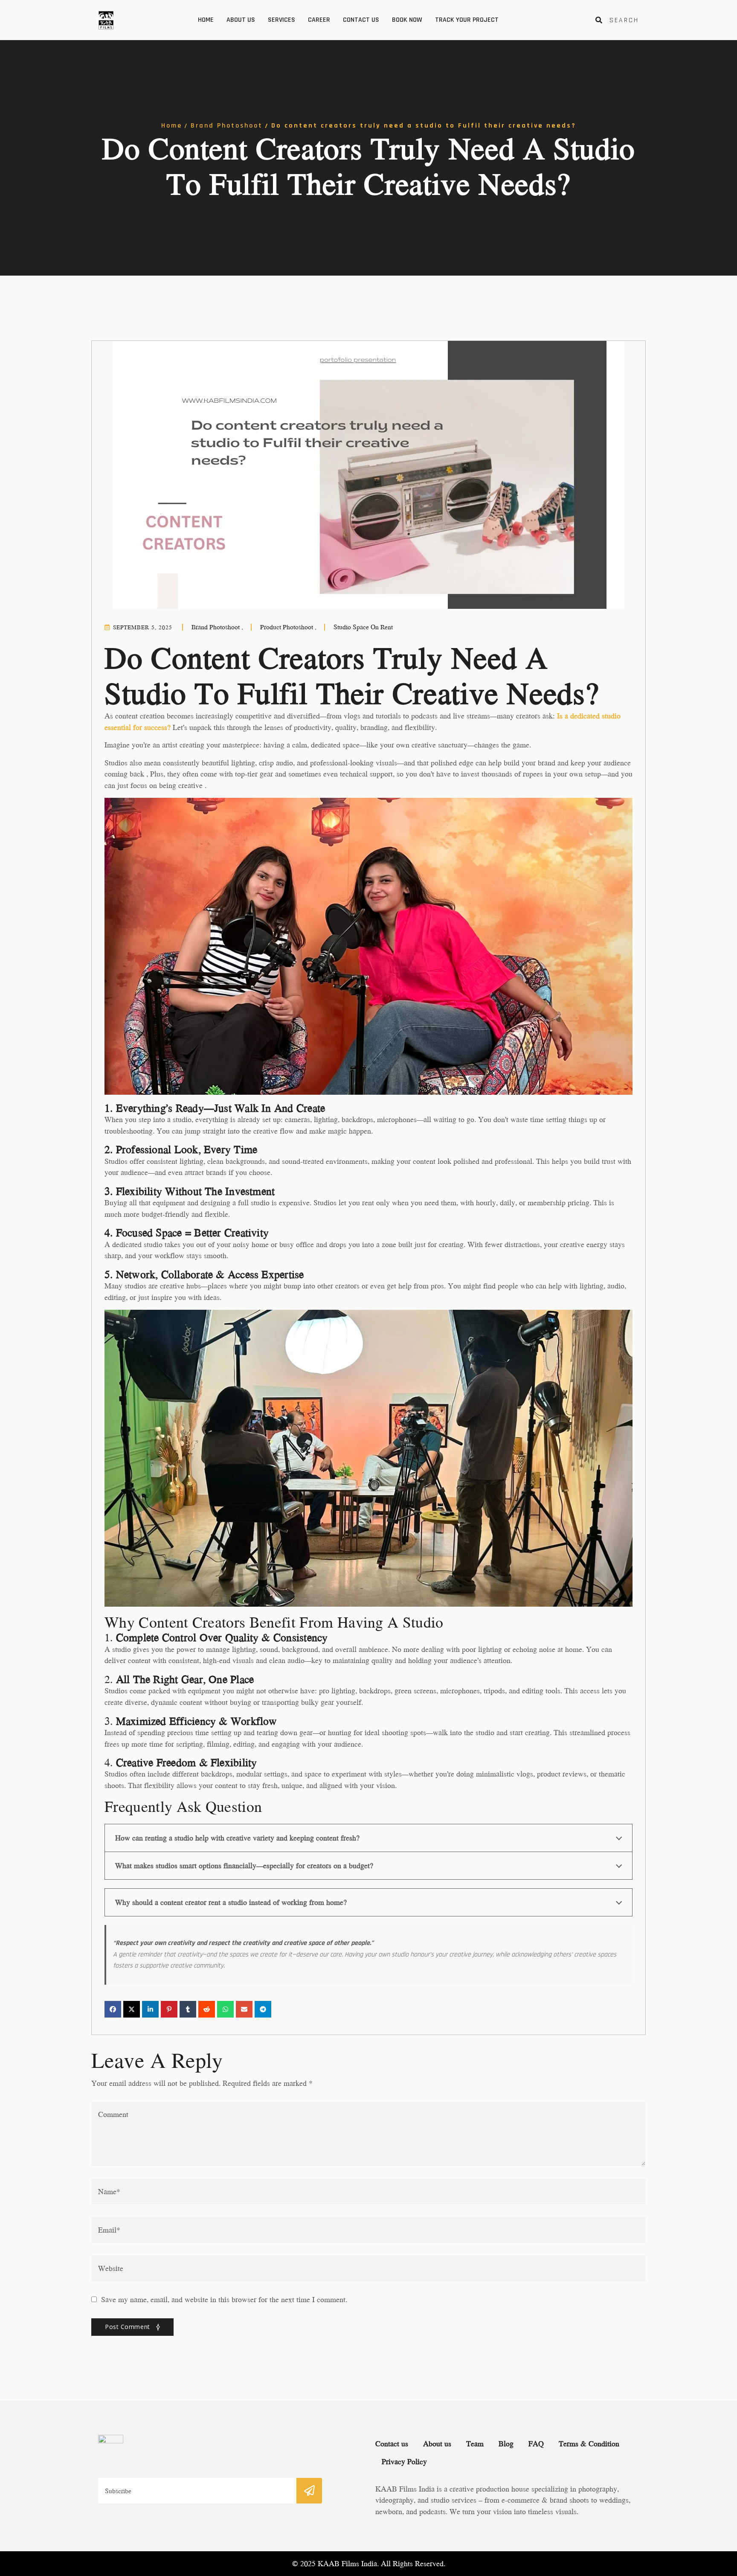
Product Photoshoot (288, 627)
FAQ (536, 2444)
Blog (506, 2444)
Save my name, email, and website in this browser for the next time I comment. (224, 2300)
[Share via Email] (244, 2009)
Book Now (407, 20)
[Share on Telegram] (263, 2009)
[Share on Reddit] (207, 2009)
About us (241, 20)
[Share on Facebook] (113, 2009)
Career (319, 20)
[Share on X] (132, 2009)
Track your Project (467, 20)
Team (475, 2444)
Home (206, 20)
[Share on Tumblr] (188, 2009)
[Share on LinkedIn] (150, 2009)
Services (281, 20)
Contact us (361, 20)
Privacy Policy (404, 2461)
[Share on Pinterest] (169, 2009)
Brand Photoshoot (227, 126)
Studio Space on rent (363, 627)
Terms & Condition (589, 2444)
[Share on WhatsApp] (225, 2009)
